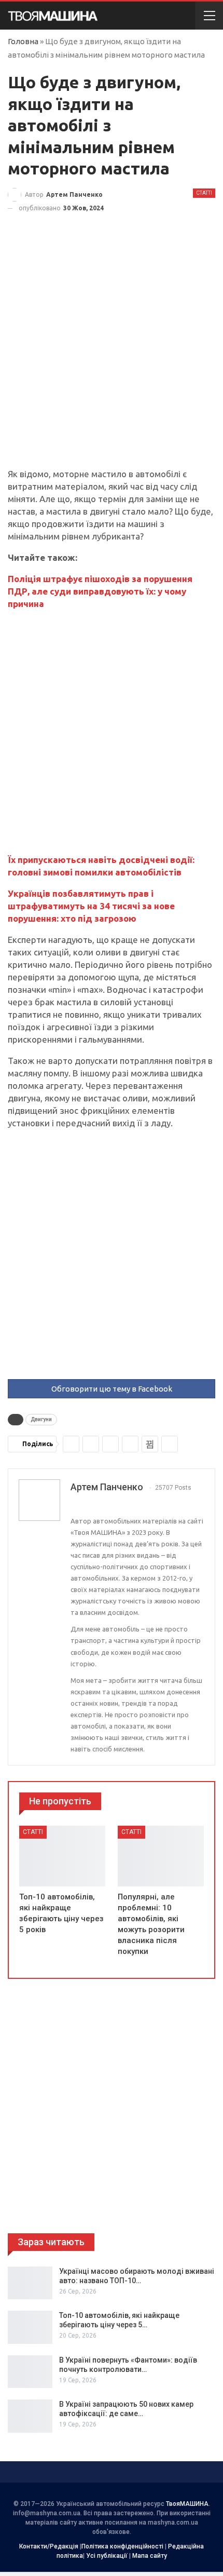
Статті (204, 193)
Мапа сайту (150, 2556)
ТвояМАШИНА (187, 2504)
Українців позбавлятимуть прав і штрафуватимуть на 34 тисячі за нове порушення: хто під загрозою (91, 906)
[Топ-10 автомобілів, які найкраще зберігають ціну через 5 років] (62, 1856)
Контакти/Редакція (49, 2546)
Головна (23, 41)
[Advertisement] (112, 352)
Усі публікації (107, 2556)
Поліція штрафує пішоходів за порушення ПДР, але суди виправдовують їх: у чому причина (100, 591)
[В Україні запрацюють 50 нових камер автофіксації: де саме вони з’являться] (30, 2416)
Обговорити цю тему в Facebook (112, 1389)
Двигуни (41, 1419)
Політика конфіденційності (122, 2546)
